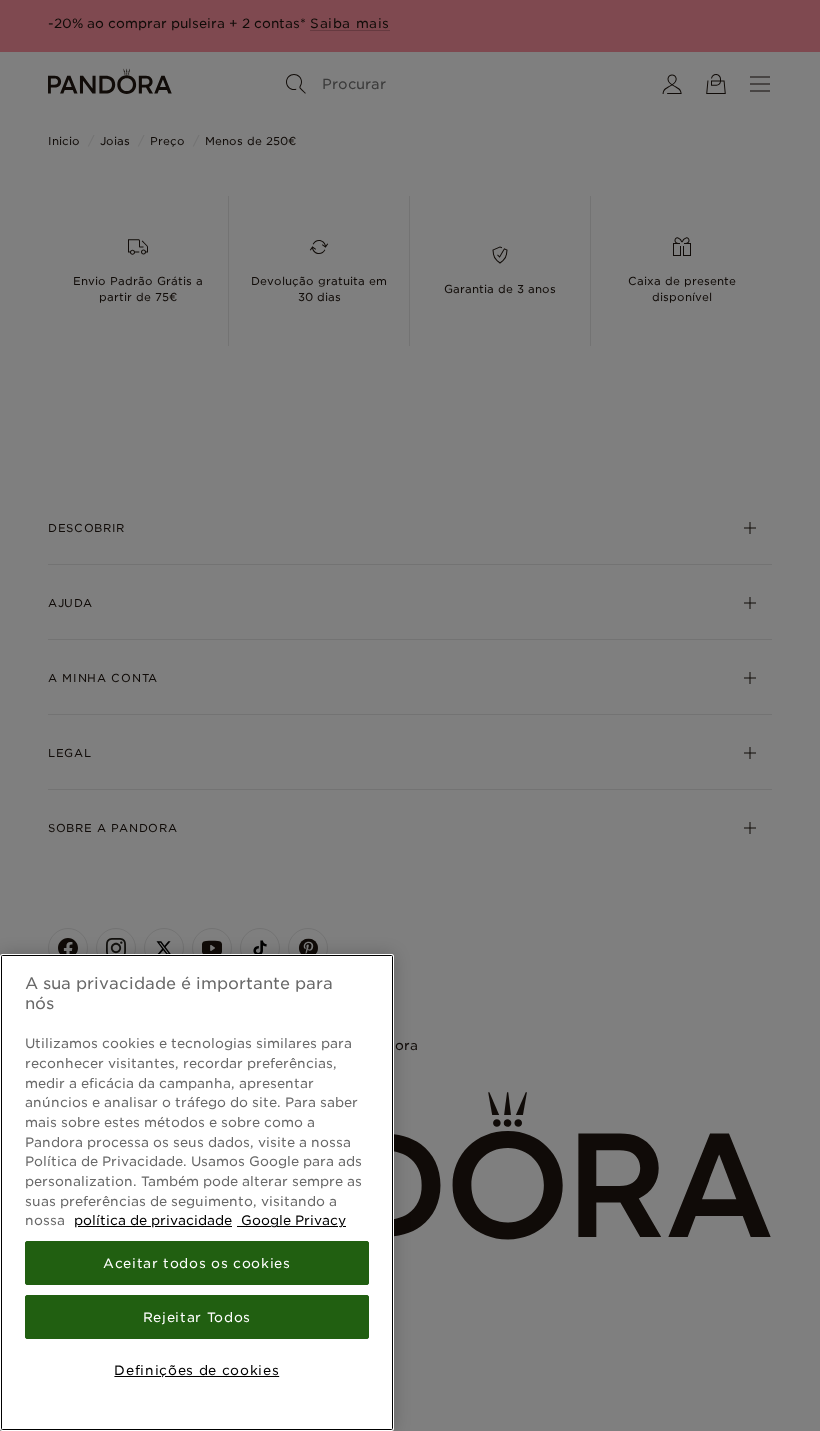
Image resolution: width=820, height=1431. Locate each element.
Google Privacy (291, 1220)
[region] (197, 1192)
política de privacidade (153, 1220)
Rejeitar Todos (197, 1317)
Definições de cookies (196, 1370)
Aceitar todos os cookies (197, 1263)
